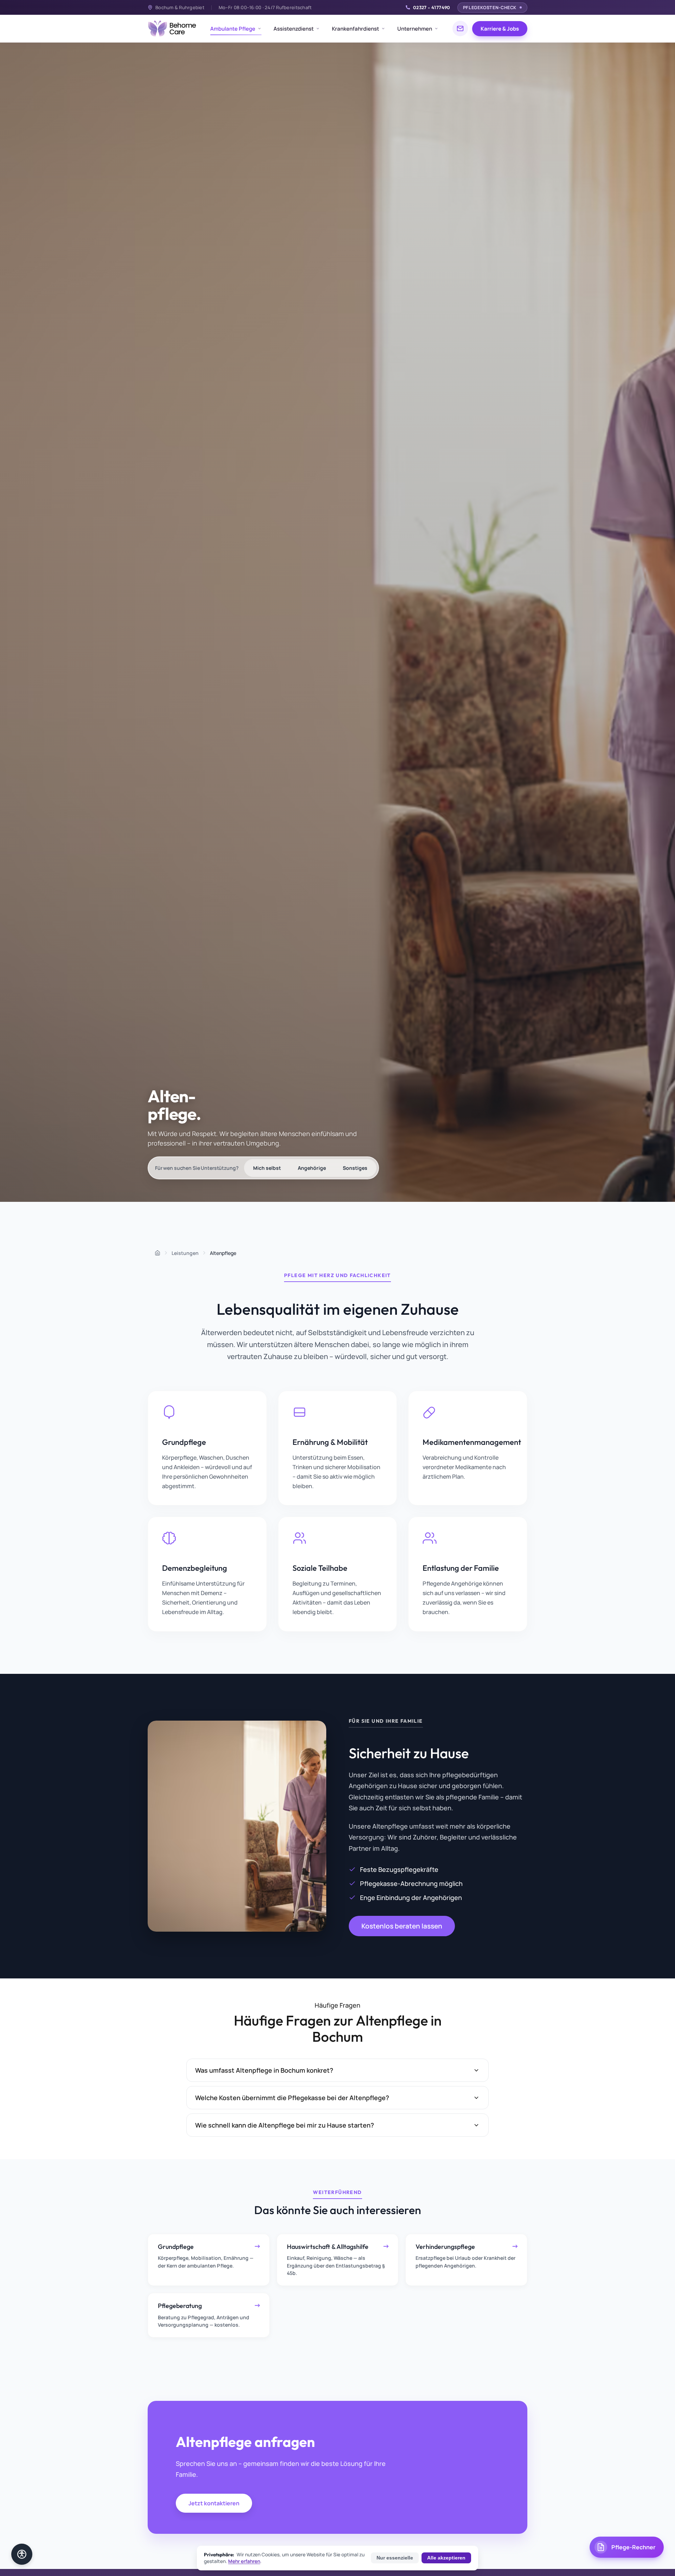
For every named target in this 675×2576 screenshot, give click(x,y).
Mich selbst (267, 1168)
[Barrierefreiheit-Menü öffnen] (22, 2554)
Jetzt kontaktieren (214, 2503)
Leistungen (185, 1253)
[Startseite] (157, 1253)
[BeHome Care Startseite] (172, 28)
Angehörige (312, 1168)
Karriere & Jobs (500, 29)
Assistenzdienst (294, 29)
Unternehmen (415, 29)
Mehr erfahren (244, 2561)
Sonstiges (355, 1168)
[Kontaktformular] (460, 28)
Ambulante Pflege (233, 29)
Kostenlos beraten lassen (402, 1926)
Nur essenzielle (395, 2558)
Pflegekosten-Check (490, 8)
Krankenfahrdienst (355, 29)
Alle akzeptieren (446, 2558)
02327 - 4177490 (432, 7)
